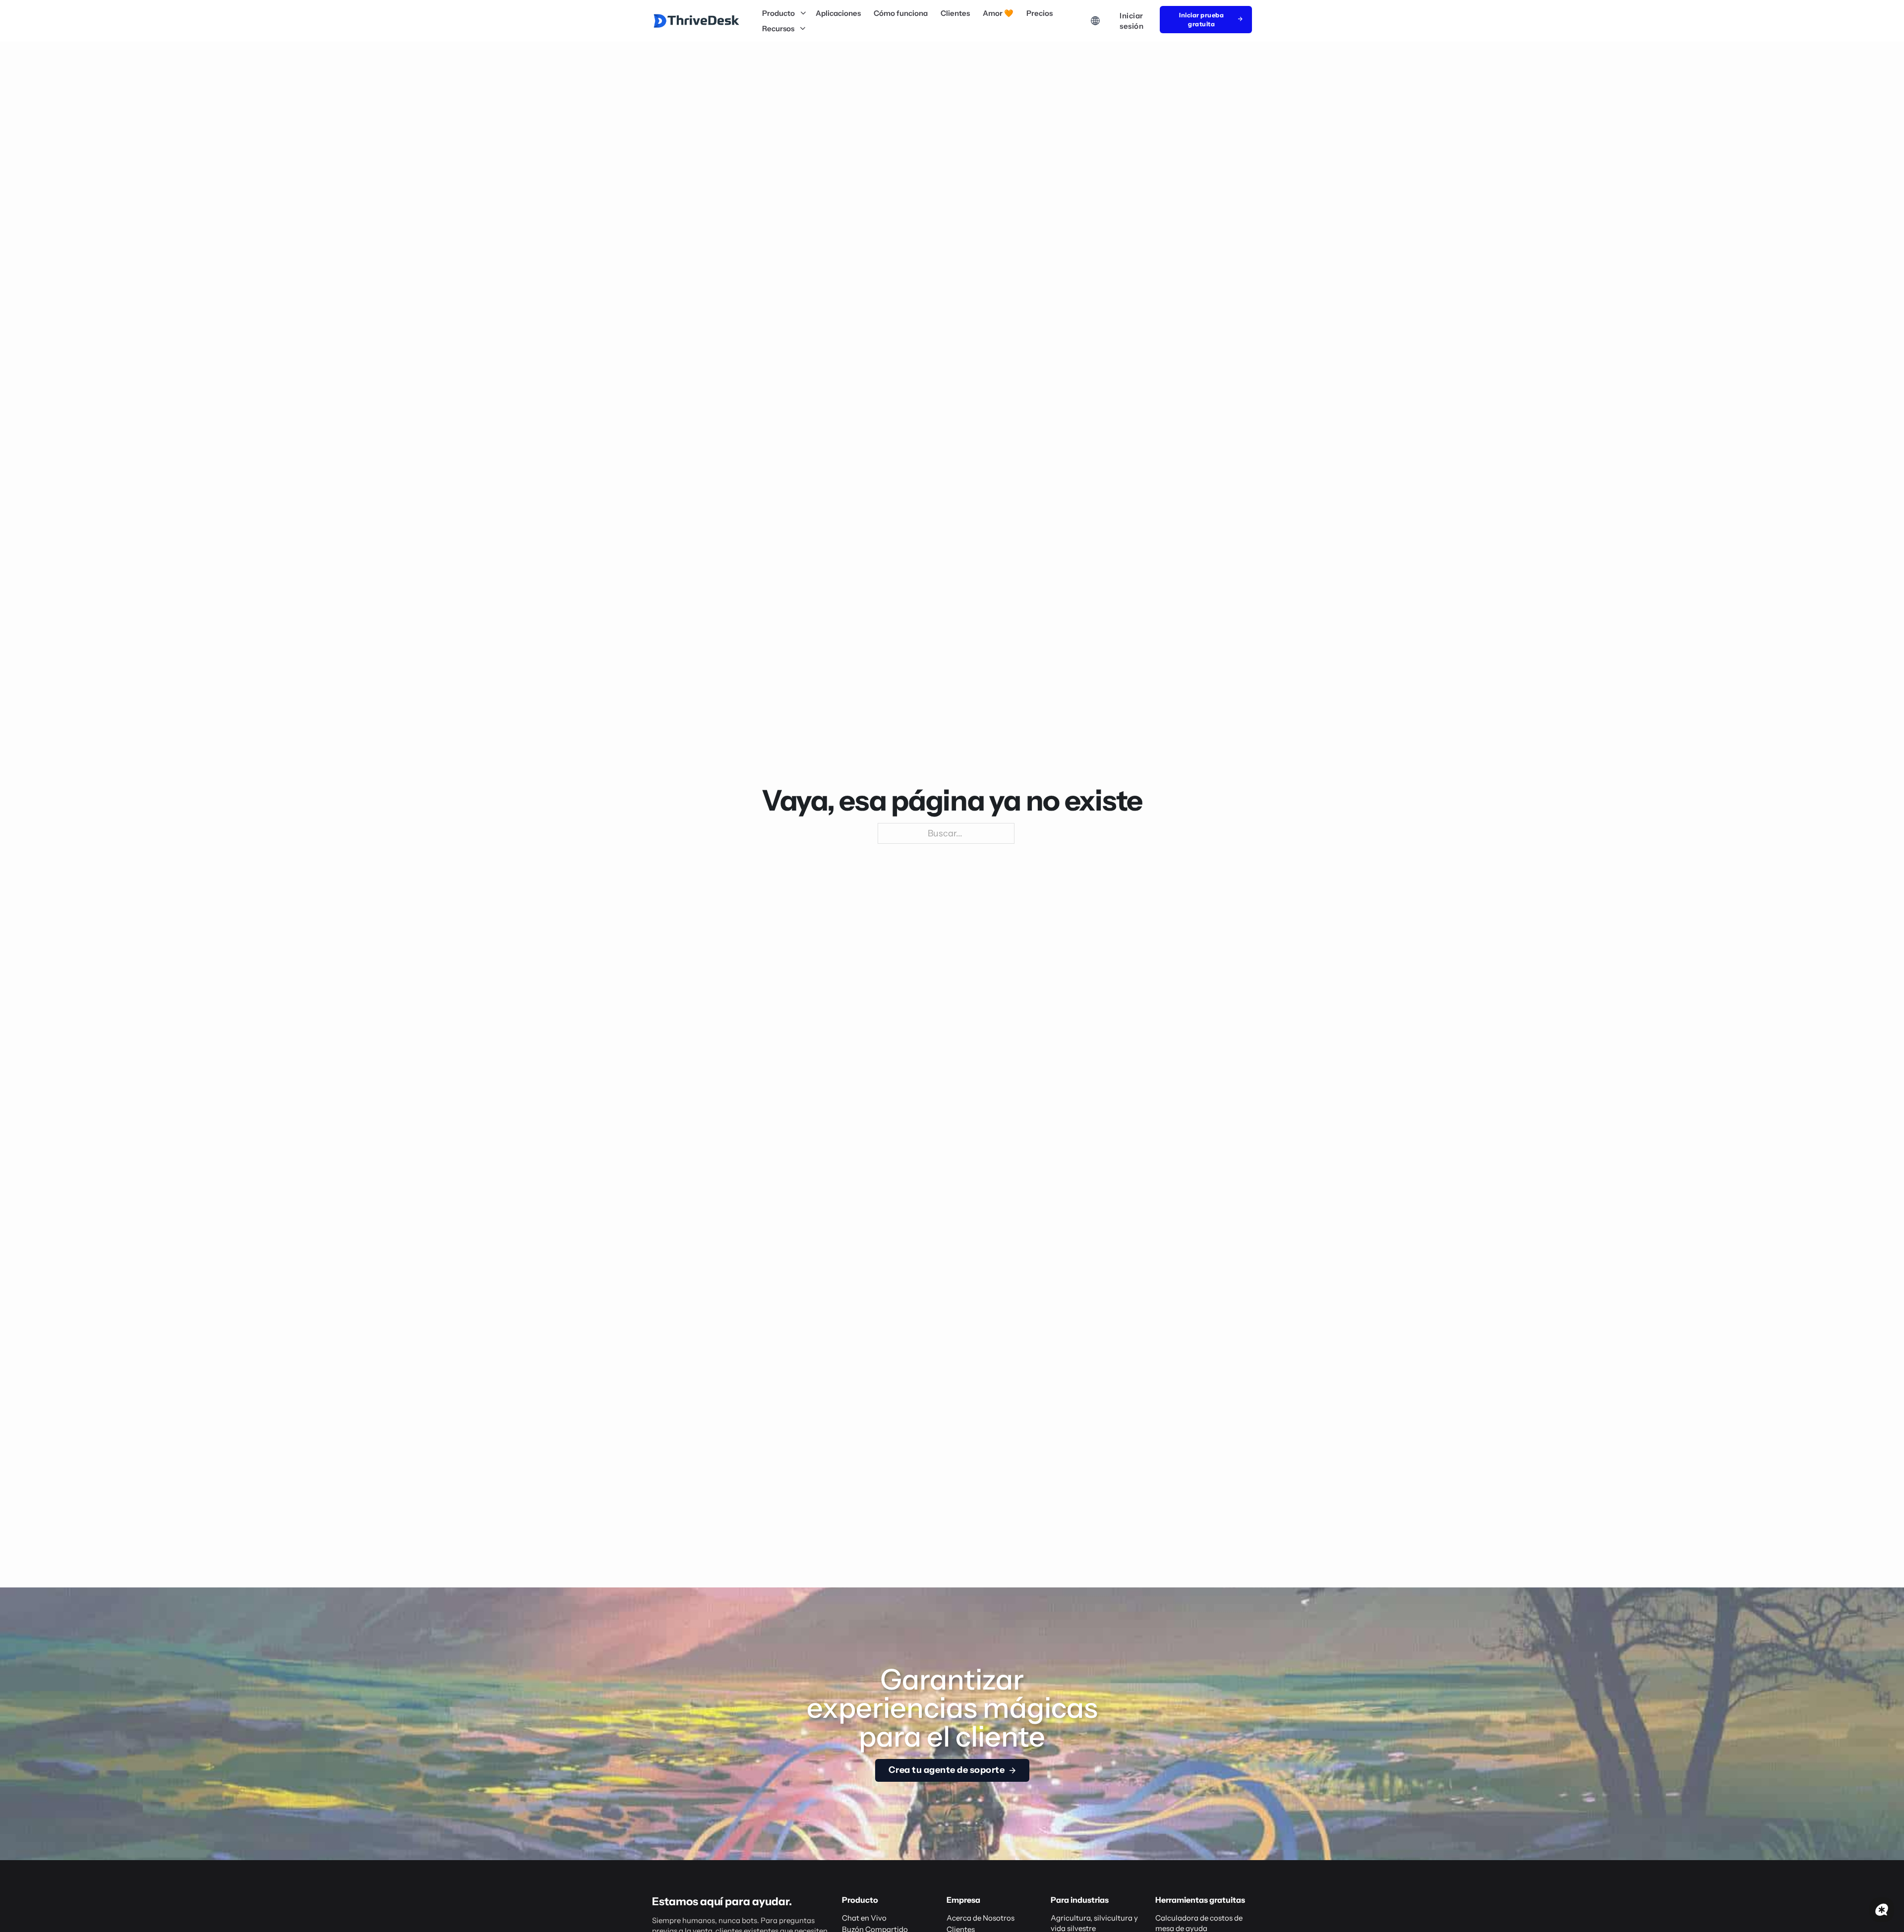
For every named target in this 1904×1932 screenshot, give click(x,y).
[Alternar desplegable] (803, 13)
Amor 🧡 (998, 13)
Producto (778, 13)
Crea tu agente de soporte (947, 1770)
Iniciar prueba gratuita (1201, 20)
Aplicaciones (838, 13)
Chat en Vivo (864, 1918)
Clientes (955, 13)
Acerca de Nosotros (981, 1918)
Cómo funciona (901, 13)
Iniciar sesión (1131, 21)
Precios (1040, 13)
